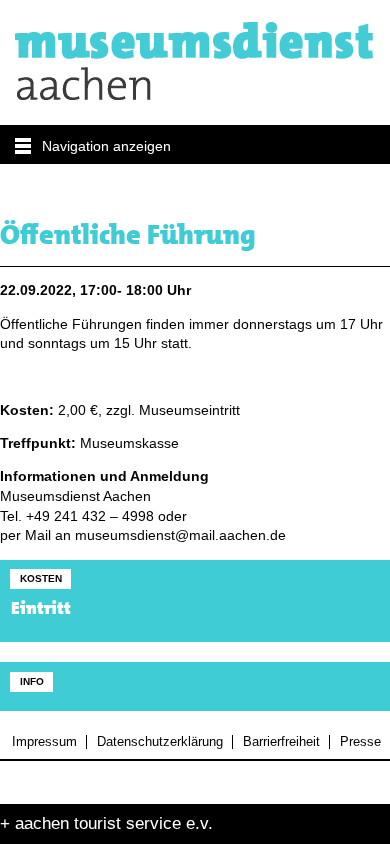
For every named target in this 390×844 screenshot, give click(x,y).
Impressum (44, 742)
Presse (360, 742)
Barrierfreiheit (281, 742)
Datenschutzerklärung (159, 742)
